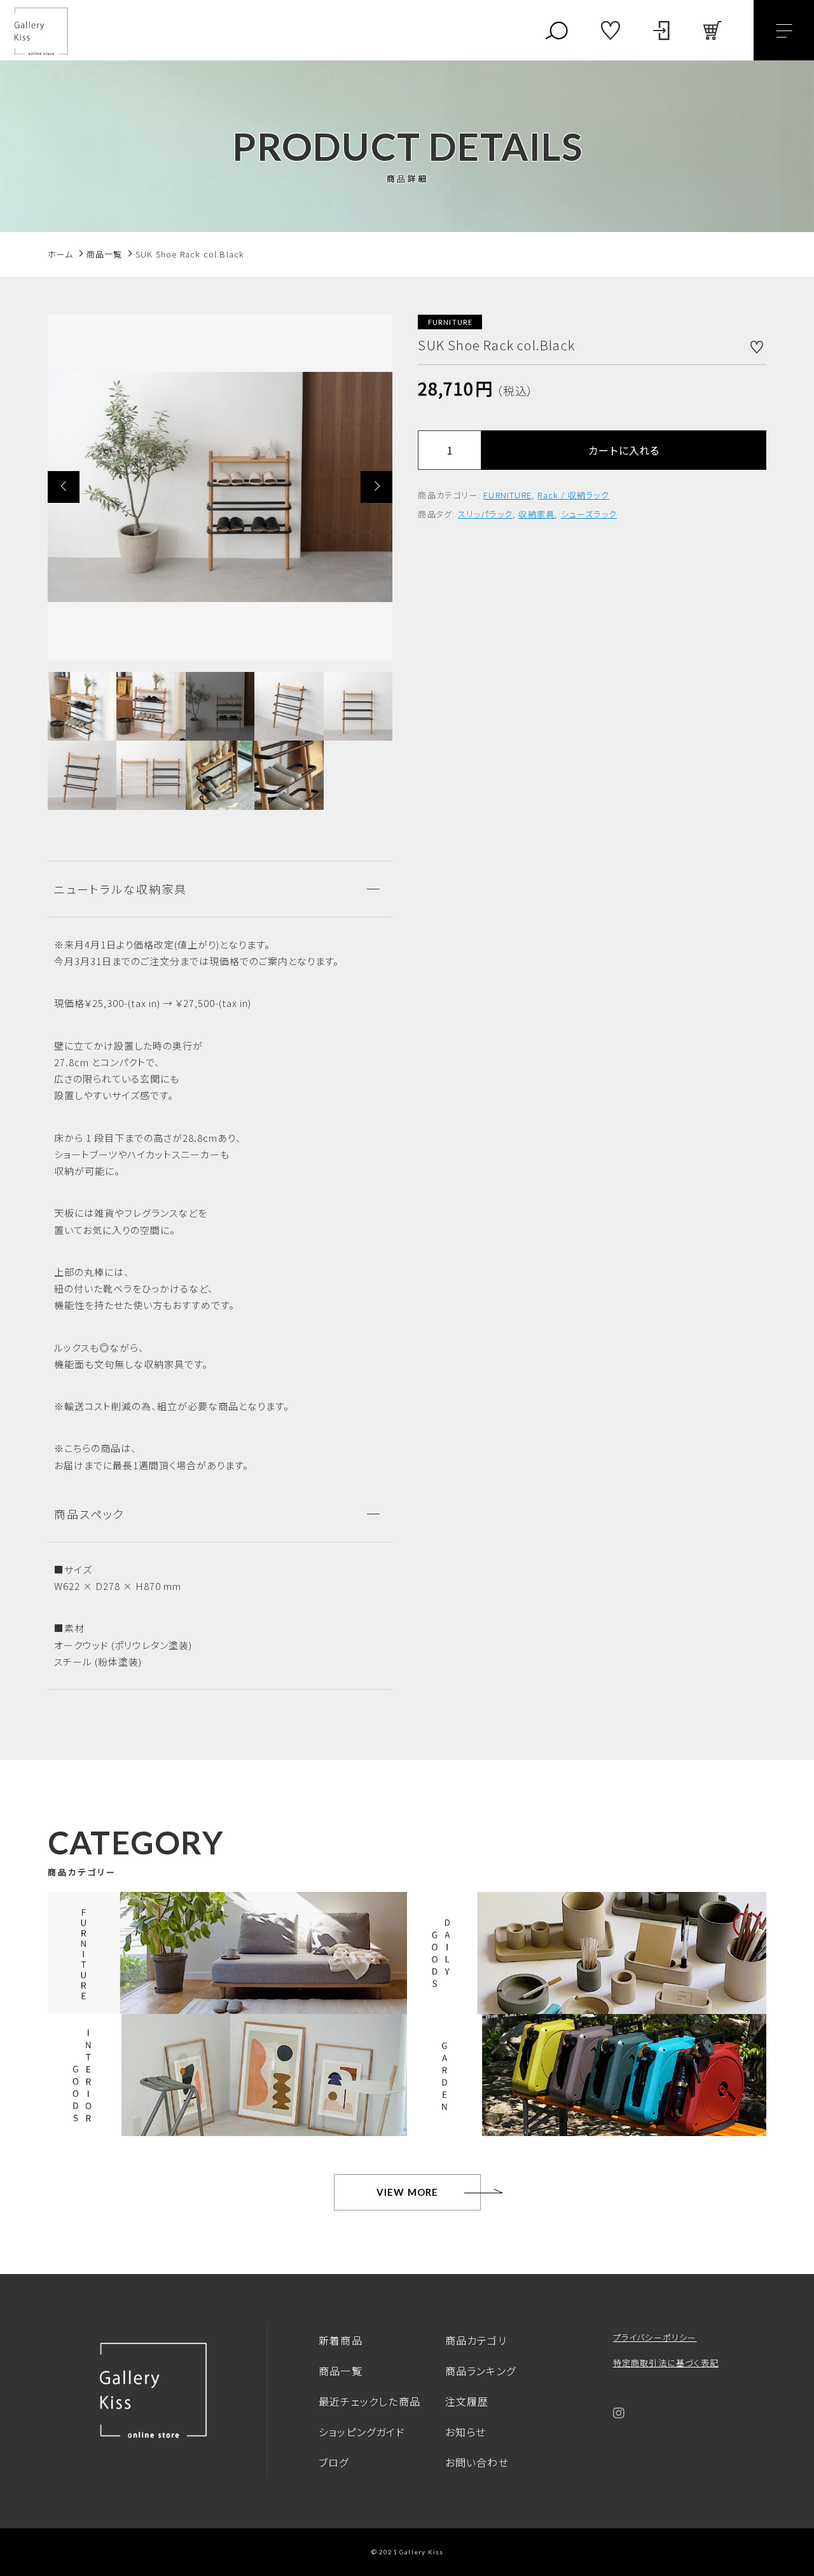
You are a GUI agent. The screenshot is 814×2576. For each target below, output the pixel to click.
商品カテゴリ (476, 2340)
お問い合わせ (477, 2462)
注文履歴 (467, 2401)
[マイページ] (661, 31)
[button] (64, 487)
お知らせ (466, 2432)
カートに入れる (624, 450)
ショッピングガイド (362, 2432)
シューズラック (589, 513)
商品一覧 (341, 2371)
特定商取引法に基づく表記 (666, 2363)
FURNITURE (507, 495)
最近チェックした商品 (369, 2401)
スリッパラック (485, 513)
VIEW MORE (408, 2192)
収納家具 (536, 513)
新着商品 (341, 2340)
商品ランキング (480, 2371)
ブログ (334, 2462)
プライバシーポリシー (655, 2337)
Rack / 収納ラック (573, 495)
